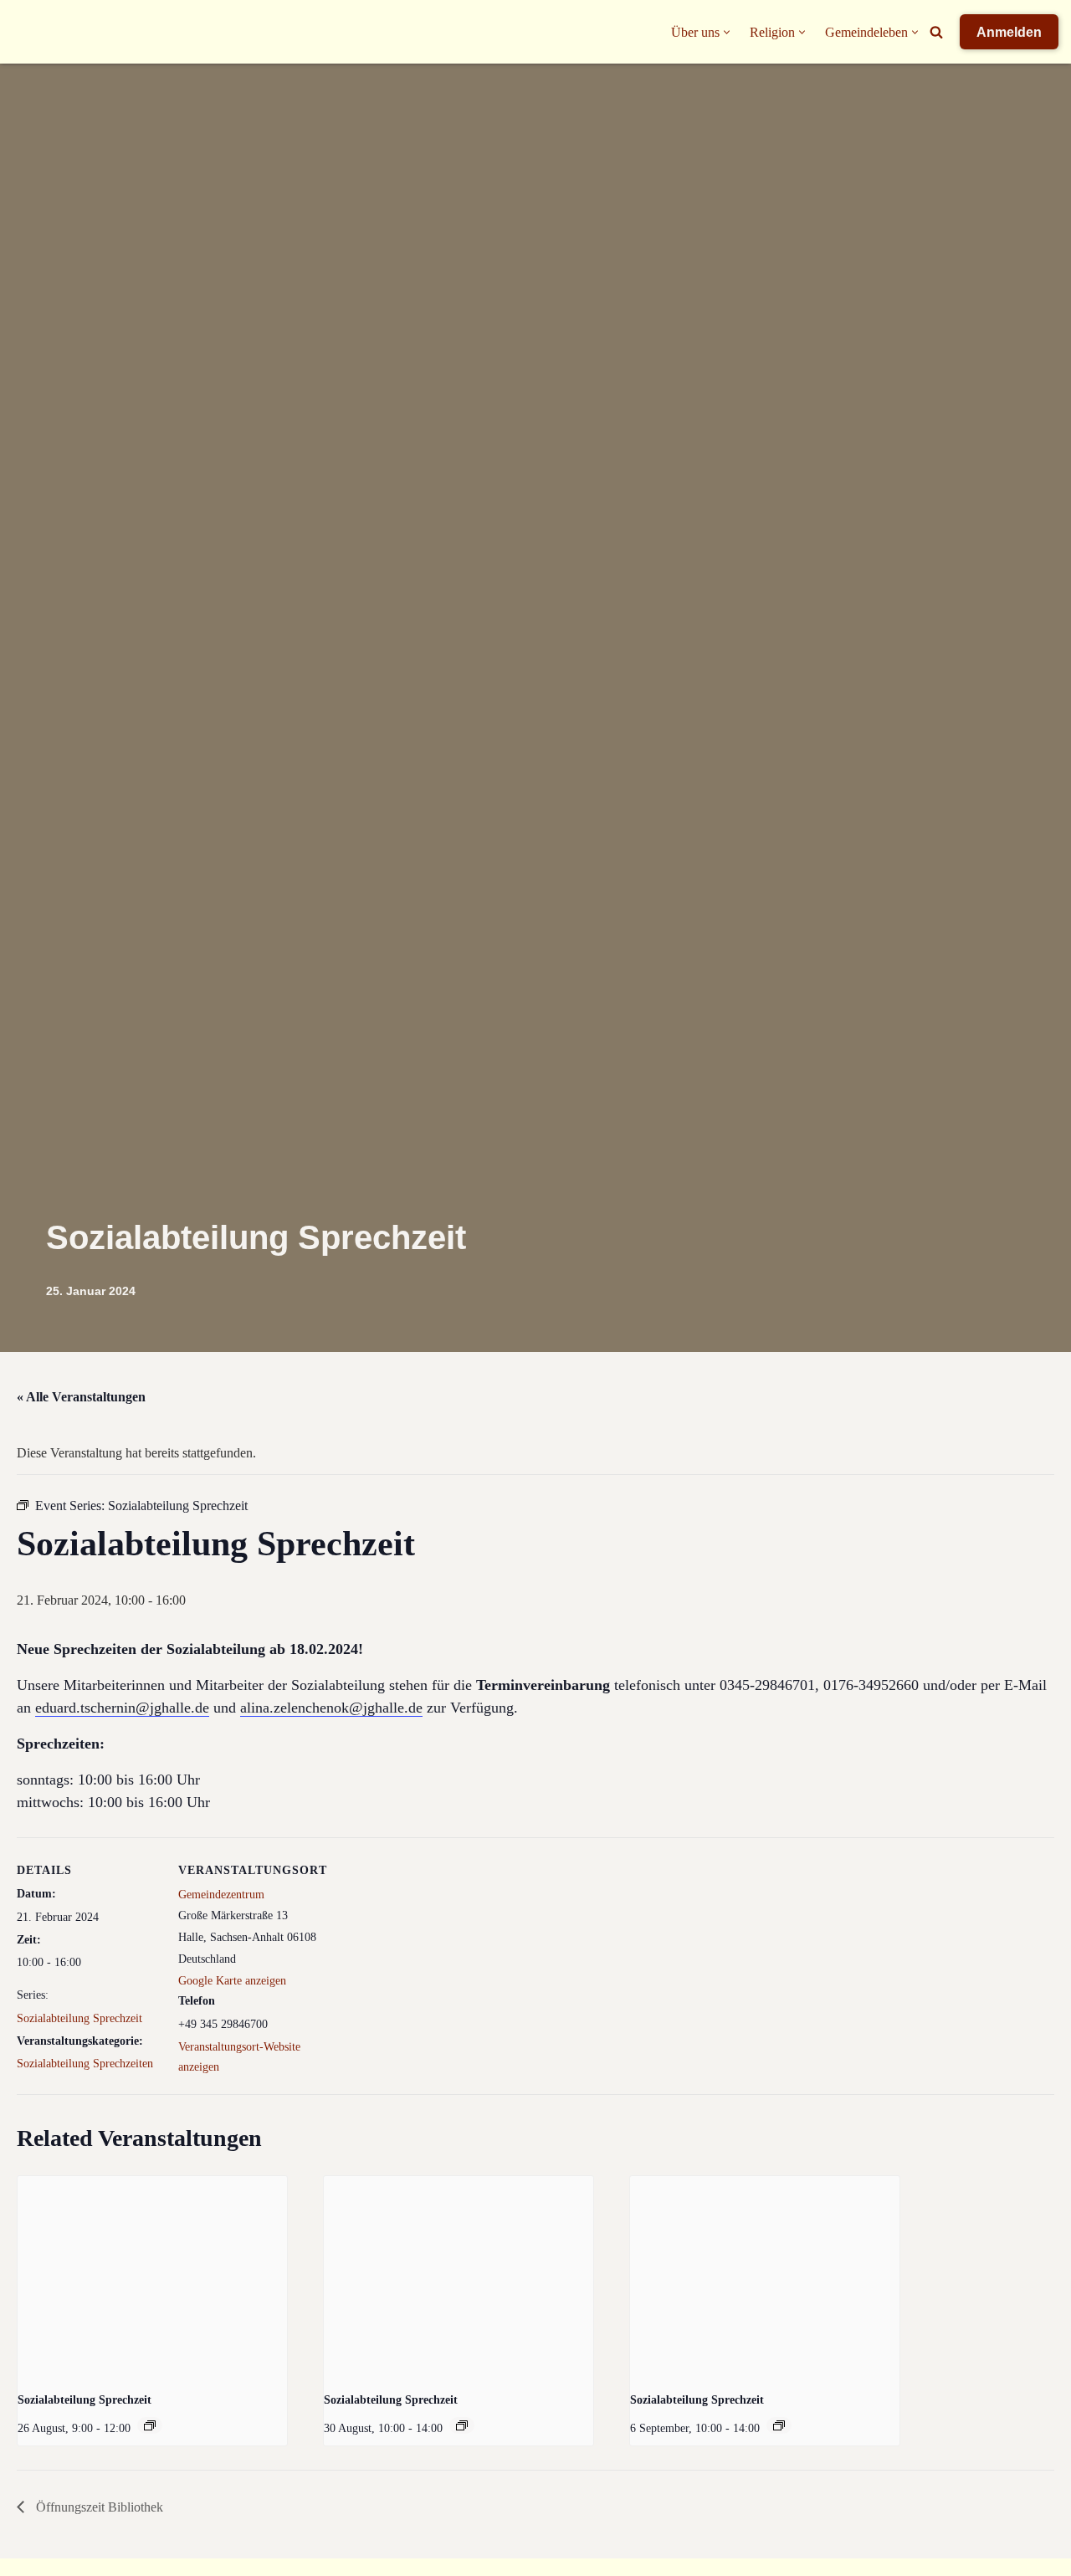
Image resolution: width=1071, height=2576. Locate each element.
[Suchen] (936, 32)
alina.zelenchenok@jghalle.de (331, 1708)
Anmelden (1009, 32)
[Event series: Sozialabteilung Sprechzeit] (150, 2425)
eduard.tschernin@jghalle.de (122, 1708)
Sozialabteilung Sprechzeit (79, 2018)
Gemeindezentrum (221, 1895)
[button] (727, 32)
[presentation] (152, 2277)
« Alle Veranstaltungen (81, 1397)
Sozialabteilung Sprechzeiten (85, 2064)
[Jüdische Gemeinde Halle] (46, 32)
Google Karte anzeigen (232, 1981)
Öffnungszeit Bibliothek (98, 2507)
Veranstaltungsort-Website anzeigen (239, 2057)
